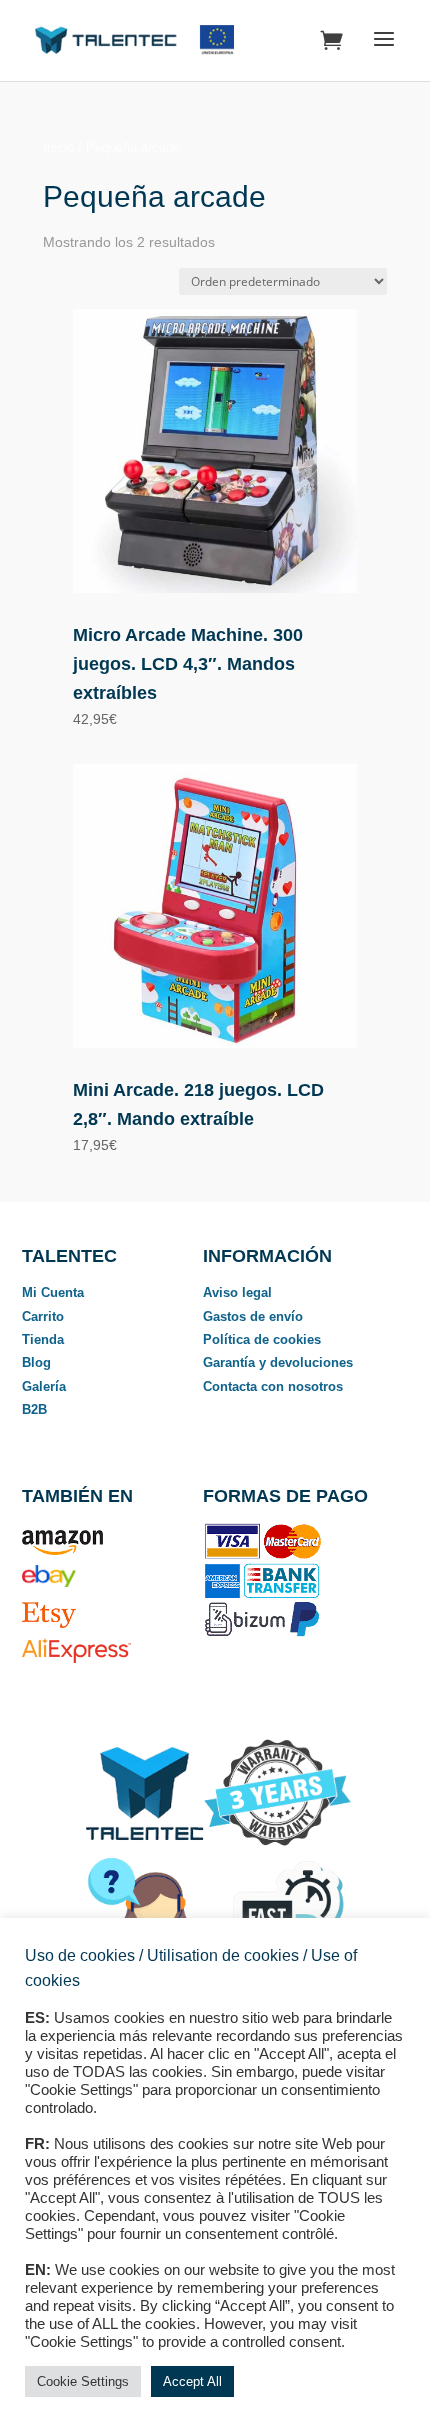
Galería (44, 1386)
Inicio (58, 147)
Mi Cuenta (53, 1292)
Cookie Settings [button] (83, 2381)
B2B (34, 1409)
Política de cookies (262, 1339)
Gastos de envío (253, 1316)
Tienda (43, 1339)
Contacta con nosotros (273, 1386)
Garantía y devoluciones (278, 1362)
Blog (36, 1362)
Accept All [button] (192, 2381)
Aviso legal (237, 1292)
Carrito (43, 1316)
